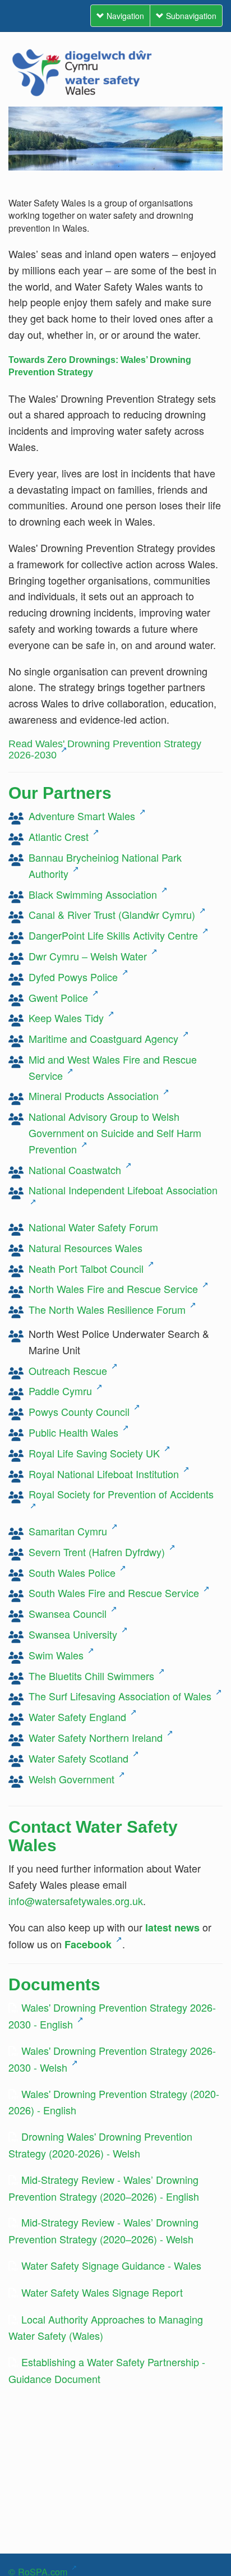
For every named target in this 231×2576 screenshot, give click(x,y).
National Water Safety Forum (93, 1227)
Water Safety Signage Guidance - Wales (111, 2265)
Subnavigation (190, 16)
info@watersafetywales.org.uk (76, 1901)
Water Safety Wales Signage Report (102, 2292)
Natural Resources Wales (86, 1248)
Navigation (124, 16)
